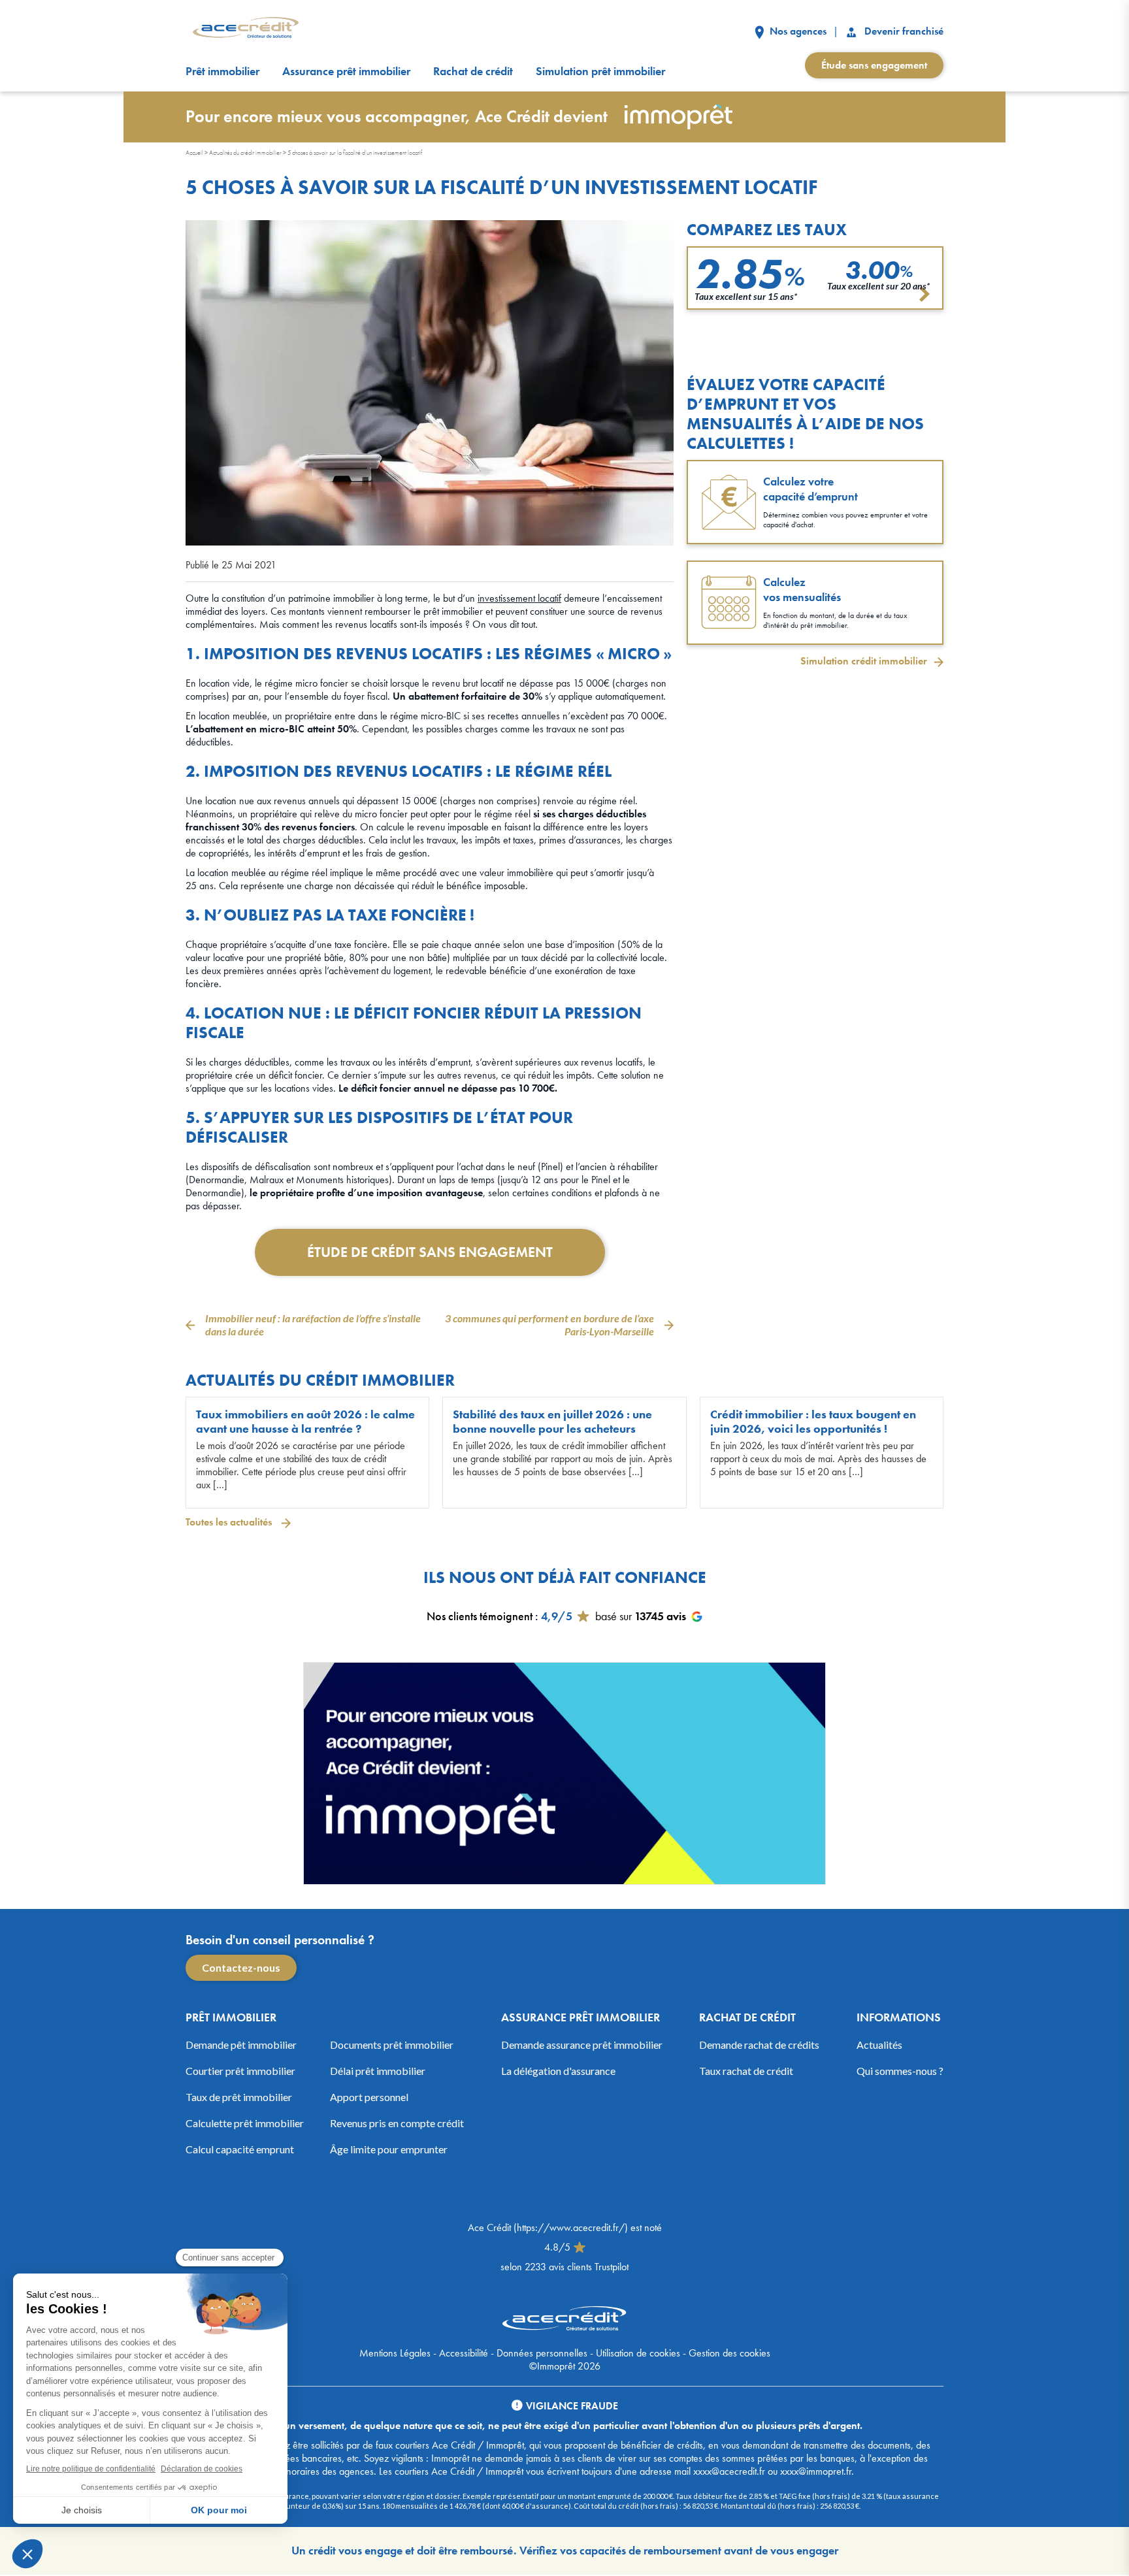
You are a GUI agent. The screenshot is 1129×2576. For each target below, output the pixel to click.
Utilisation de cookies (638, 2353)
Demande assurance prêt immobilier (582, 2045)
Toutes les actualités (230, 1522)
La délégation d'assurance (558, 2071)
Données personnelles (542, 2353)
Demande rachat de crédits (759, 2045)
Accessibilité (464, 2353)
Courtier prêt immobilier (240, 2071)
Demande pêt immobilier (241, 2045)
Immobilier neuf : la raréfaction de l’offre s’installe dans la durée (313, 1325)
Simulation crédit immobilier (864, 661)
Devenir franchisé (903, 31)
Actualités (879, 2045)
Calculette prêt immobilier (245, 2123)
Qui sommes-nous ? (900, 2071)
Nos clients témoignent (480, 1616)
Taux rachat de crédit (746, 2071)
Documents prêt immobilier (392, 2045)
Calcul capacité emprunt (240, 2149)
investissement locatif (519, 598)
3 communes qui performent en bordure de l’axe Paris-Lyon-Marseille (549, 1325)
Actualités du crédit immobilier (245, 153)
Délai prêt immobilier (378, 2071)
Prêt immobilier (222, 71)
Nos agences (797, 31)
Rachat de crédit (473, 71)
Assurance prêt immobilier (346, 71)
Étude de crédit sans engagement (430, 1252)
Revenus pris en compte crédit (397, 2123)
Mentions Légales (395, 2353)
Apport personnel (369, 2097)
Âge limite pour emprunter (389, 2149)
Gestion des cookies (729, 2353)
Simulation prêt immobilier (600, 71)
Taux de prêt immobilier (239, 2097)
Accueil (194, 153)
